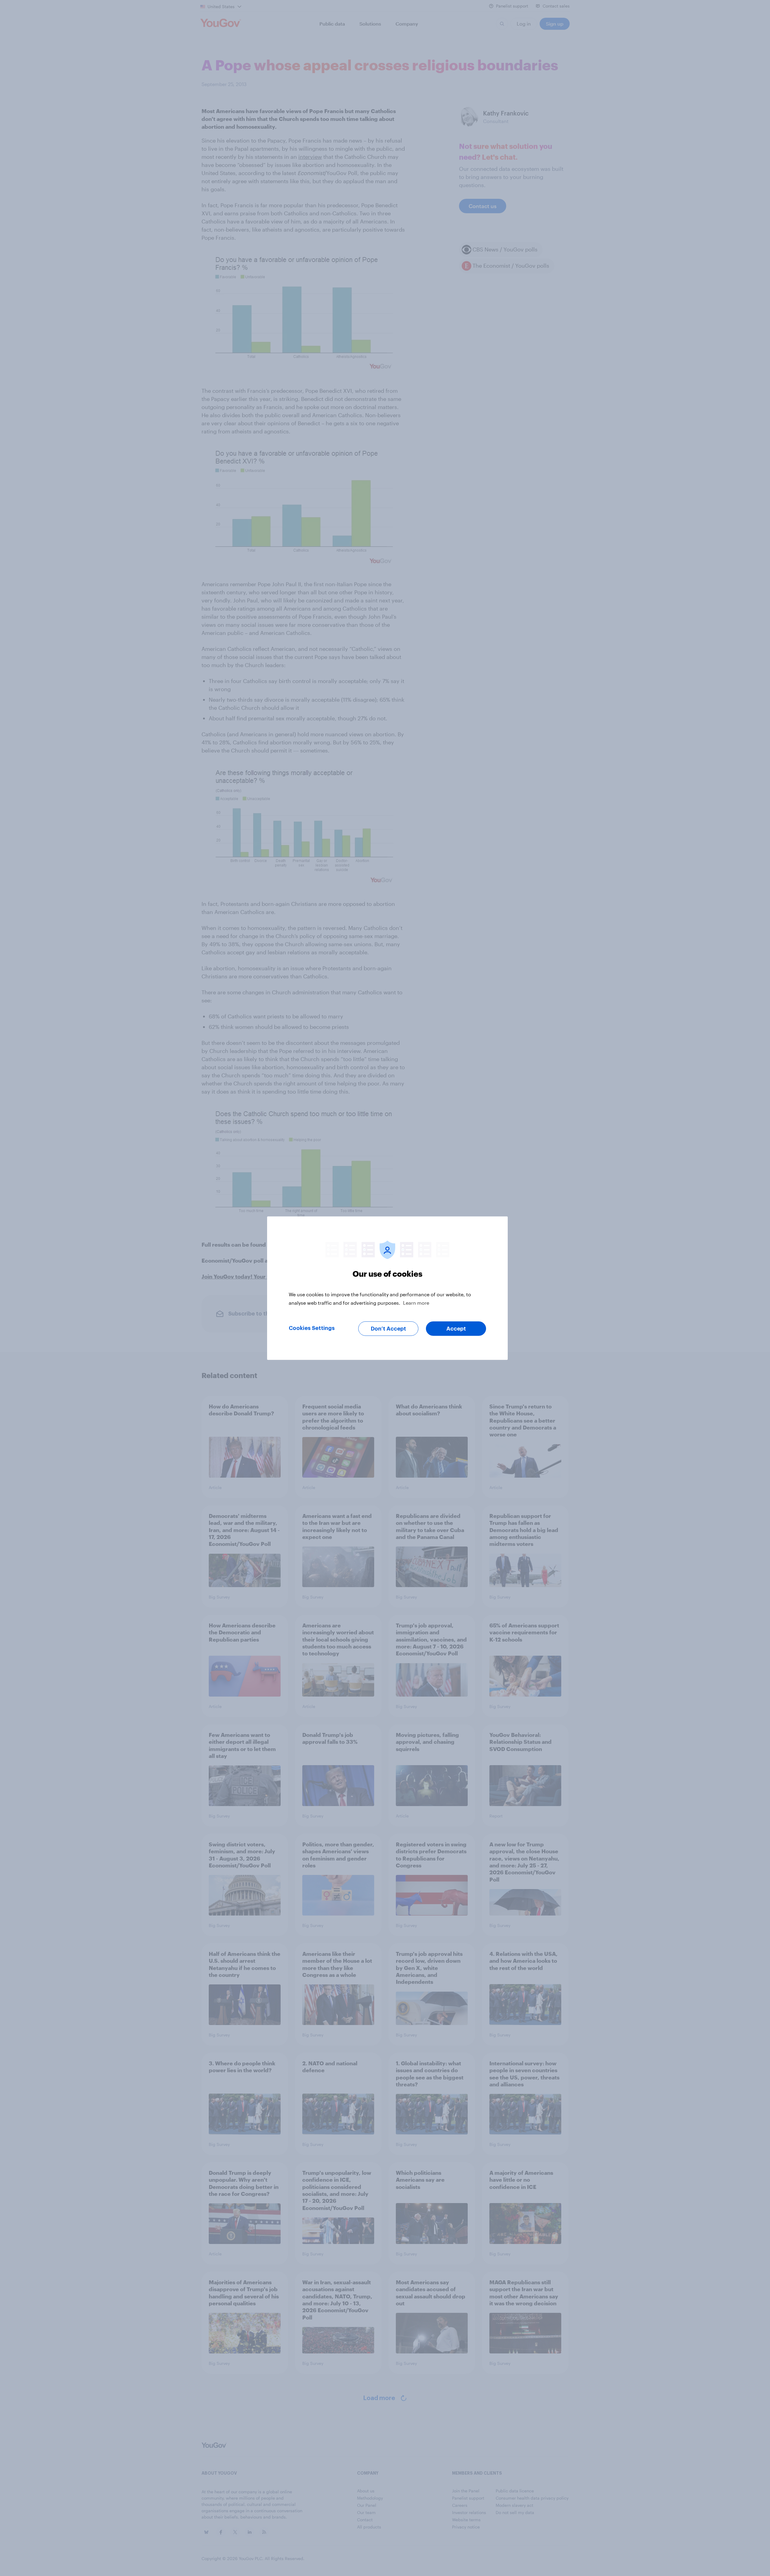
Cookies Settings (312, 1328)
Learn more (416, 1302)
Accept (456, 1328)
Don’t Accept (388, 1328)
